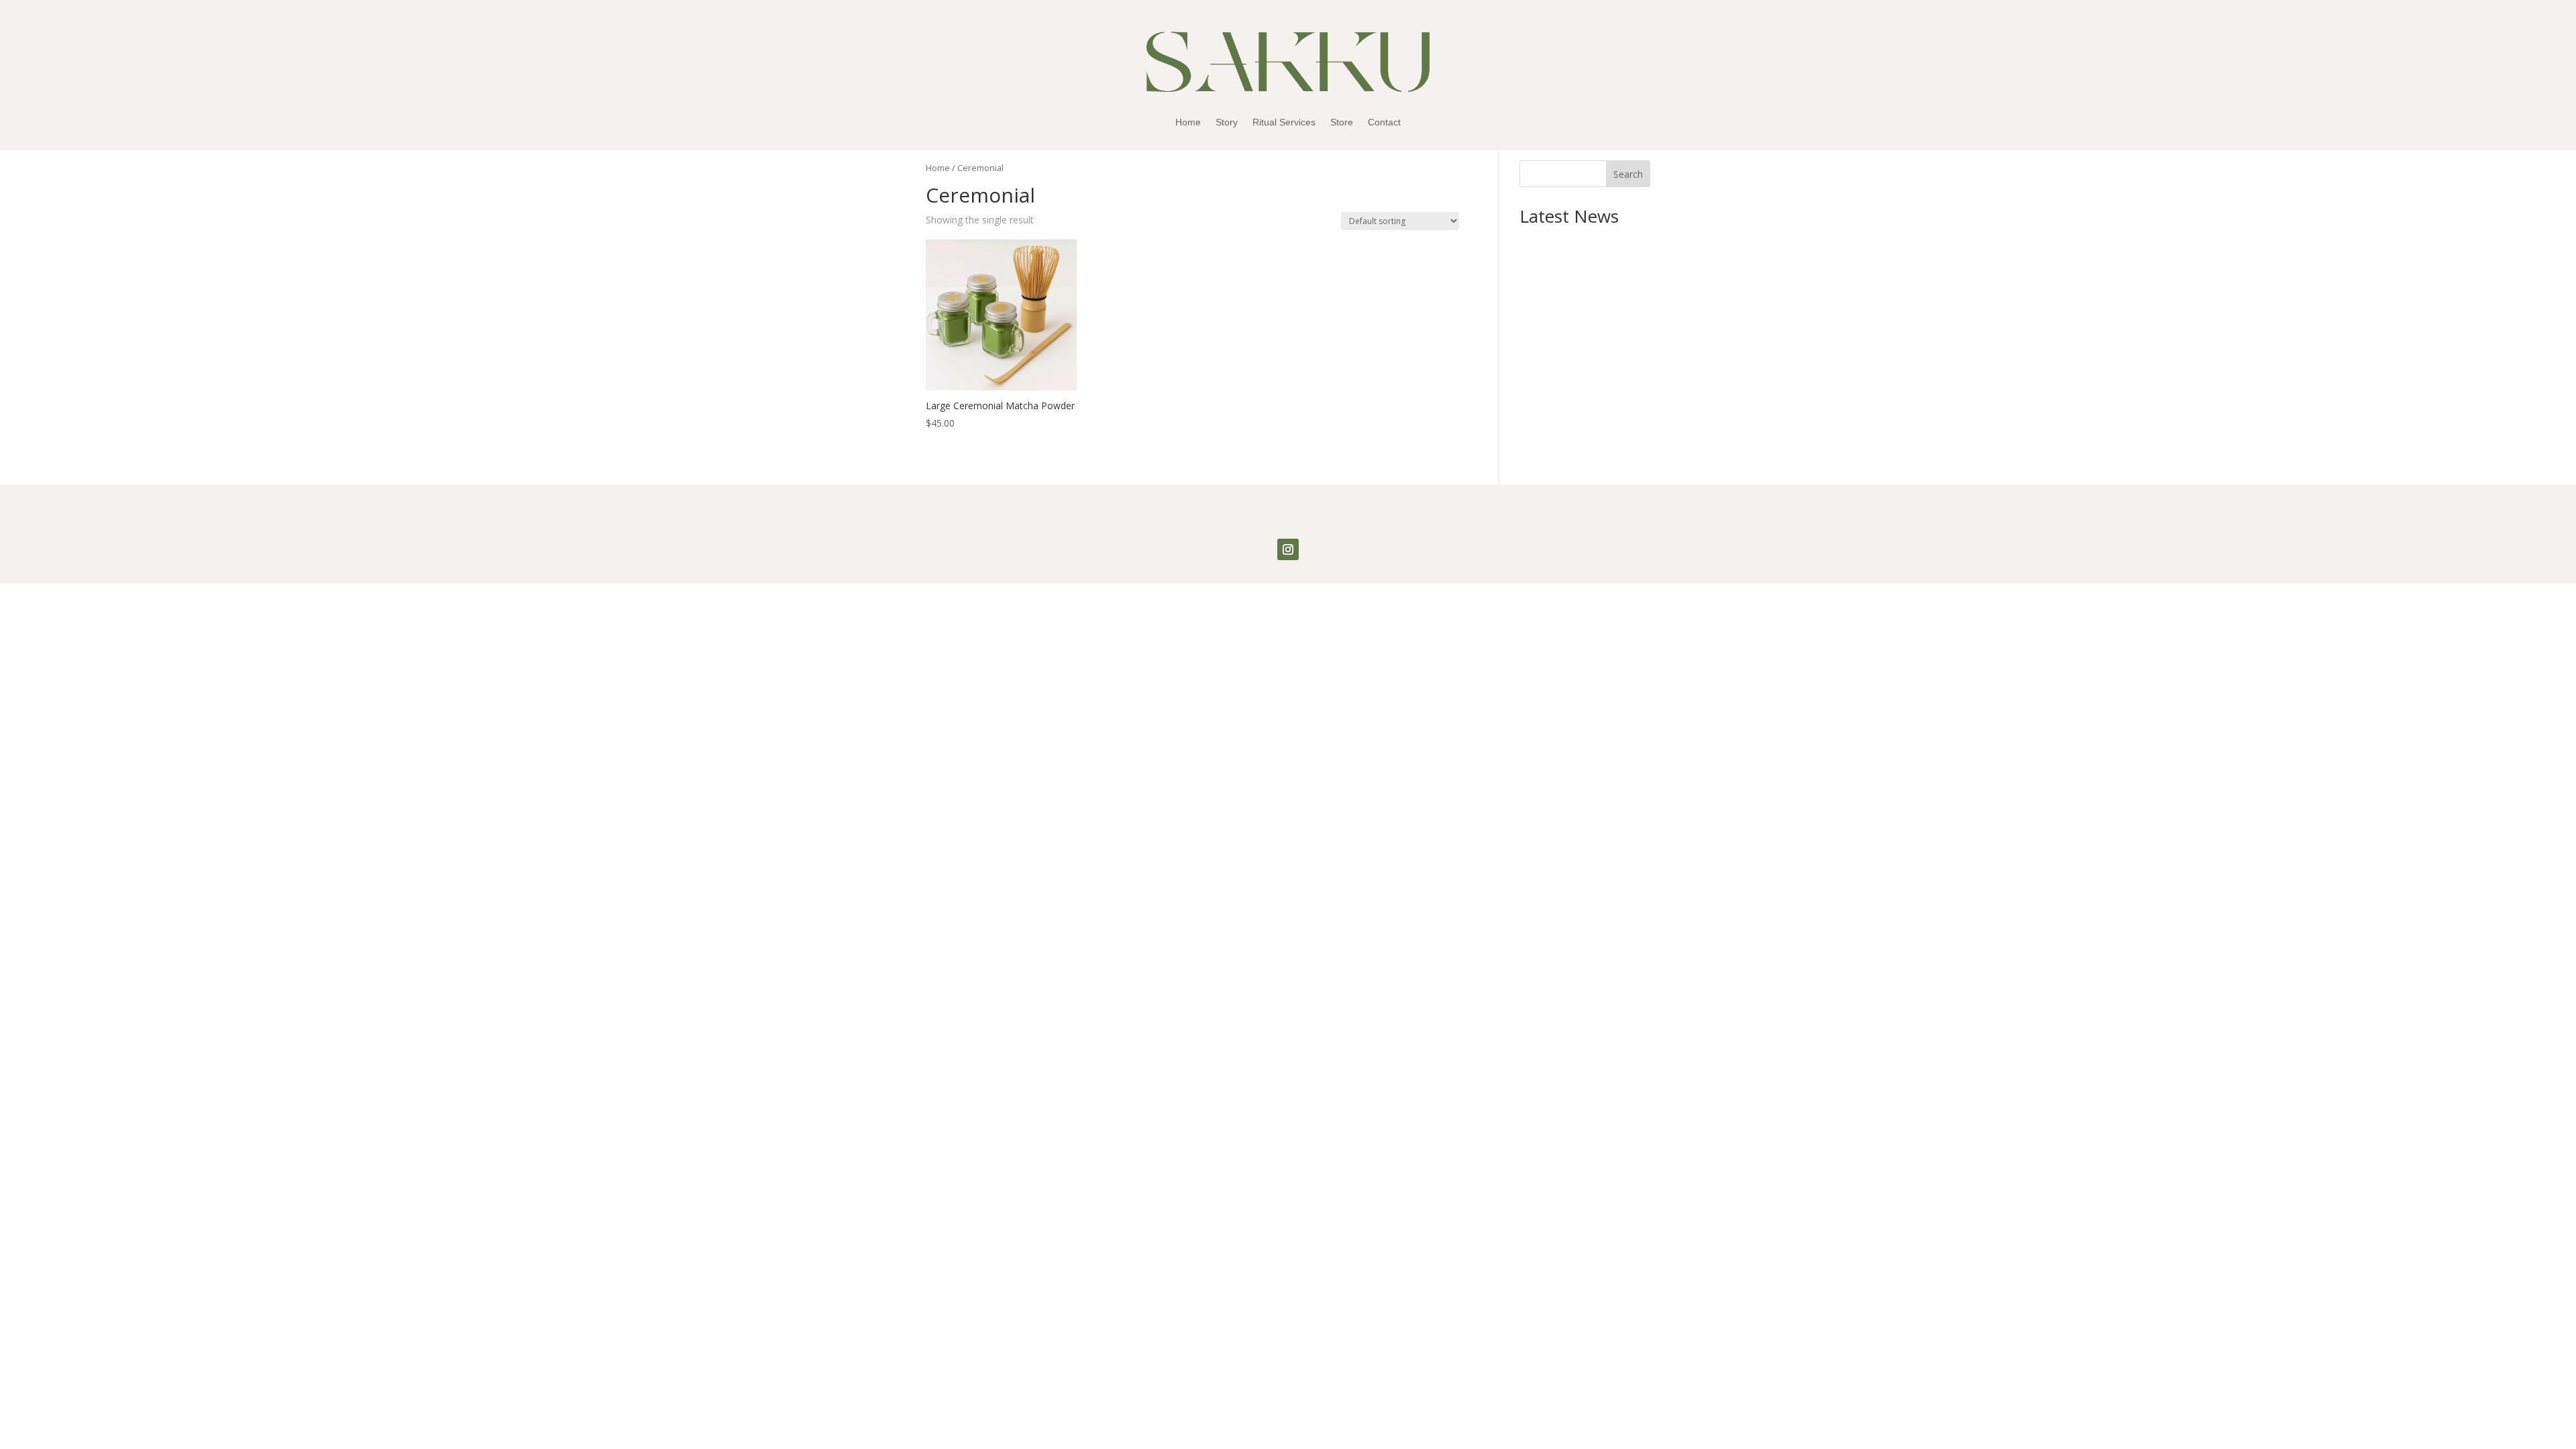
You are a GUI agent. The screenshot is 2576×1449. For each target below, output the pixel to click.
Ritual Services (1284, 122)
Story (1227, 122)
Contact (1384, 122)
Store (1342, 122)
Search (1628, 174)
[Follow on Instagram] (1288, 549)
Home (1188, 122)
